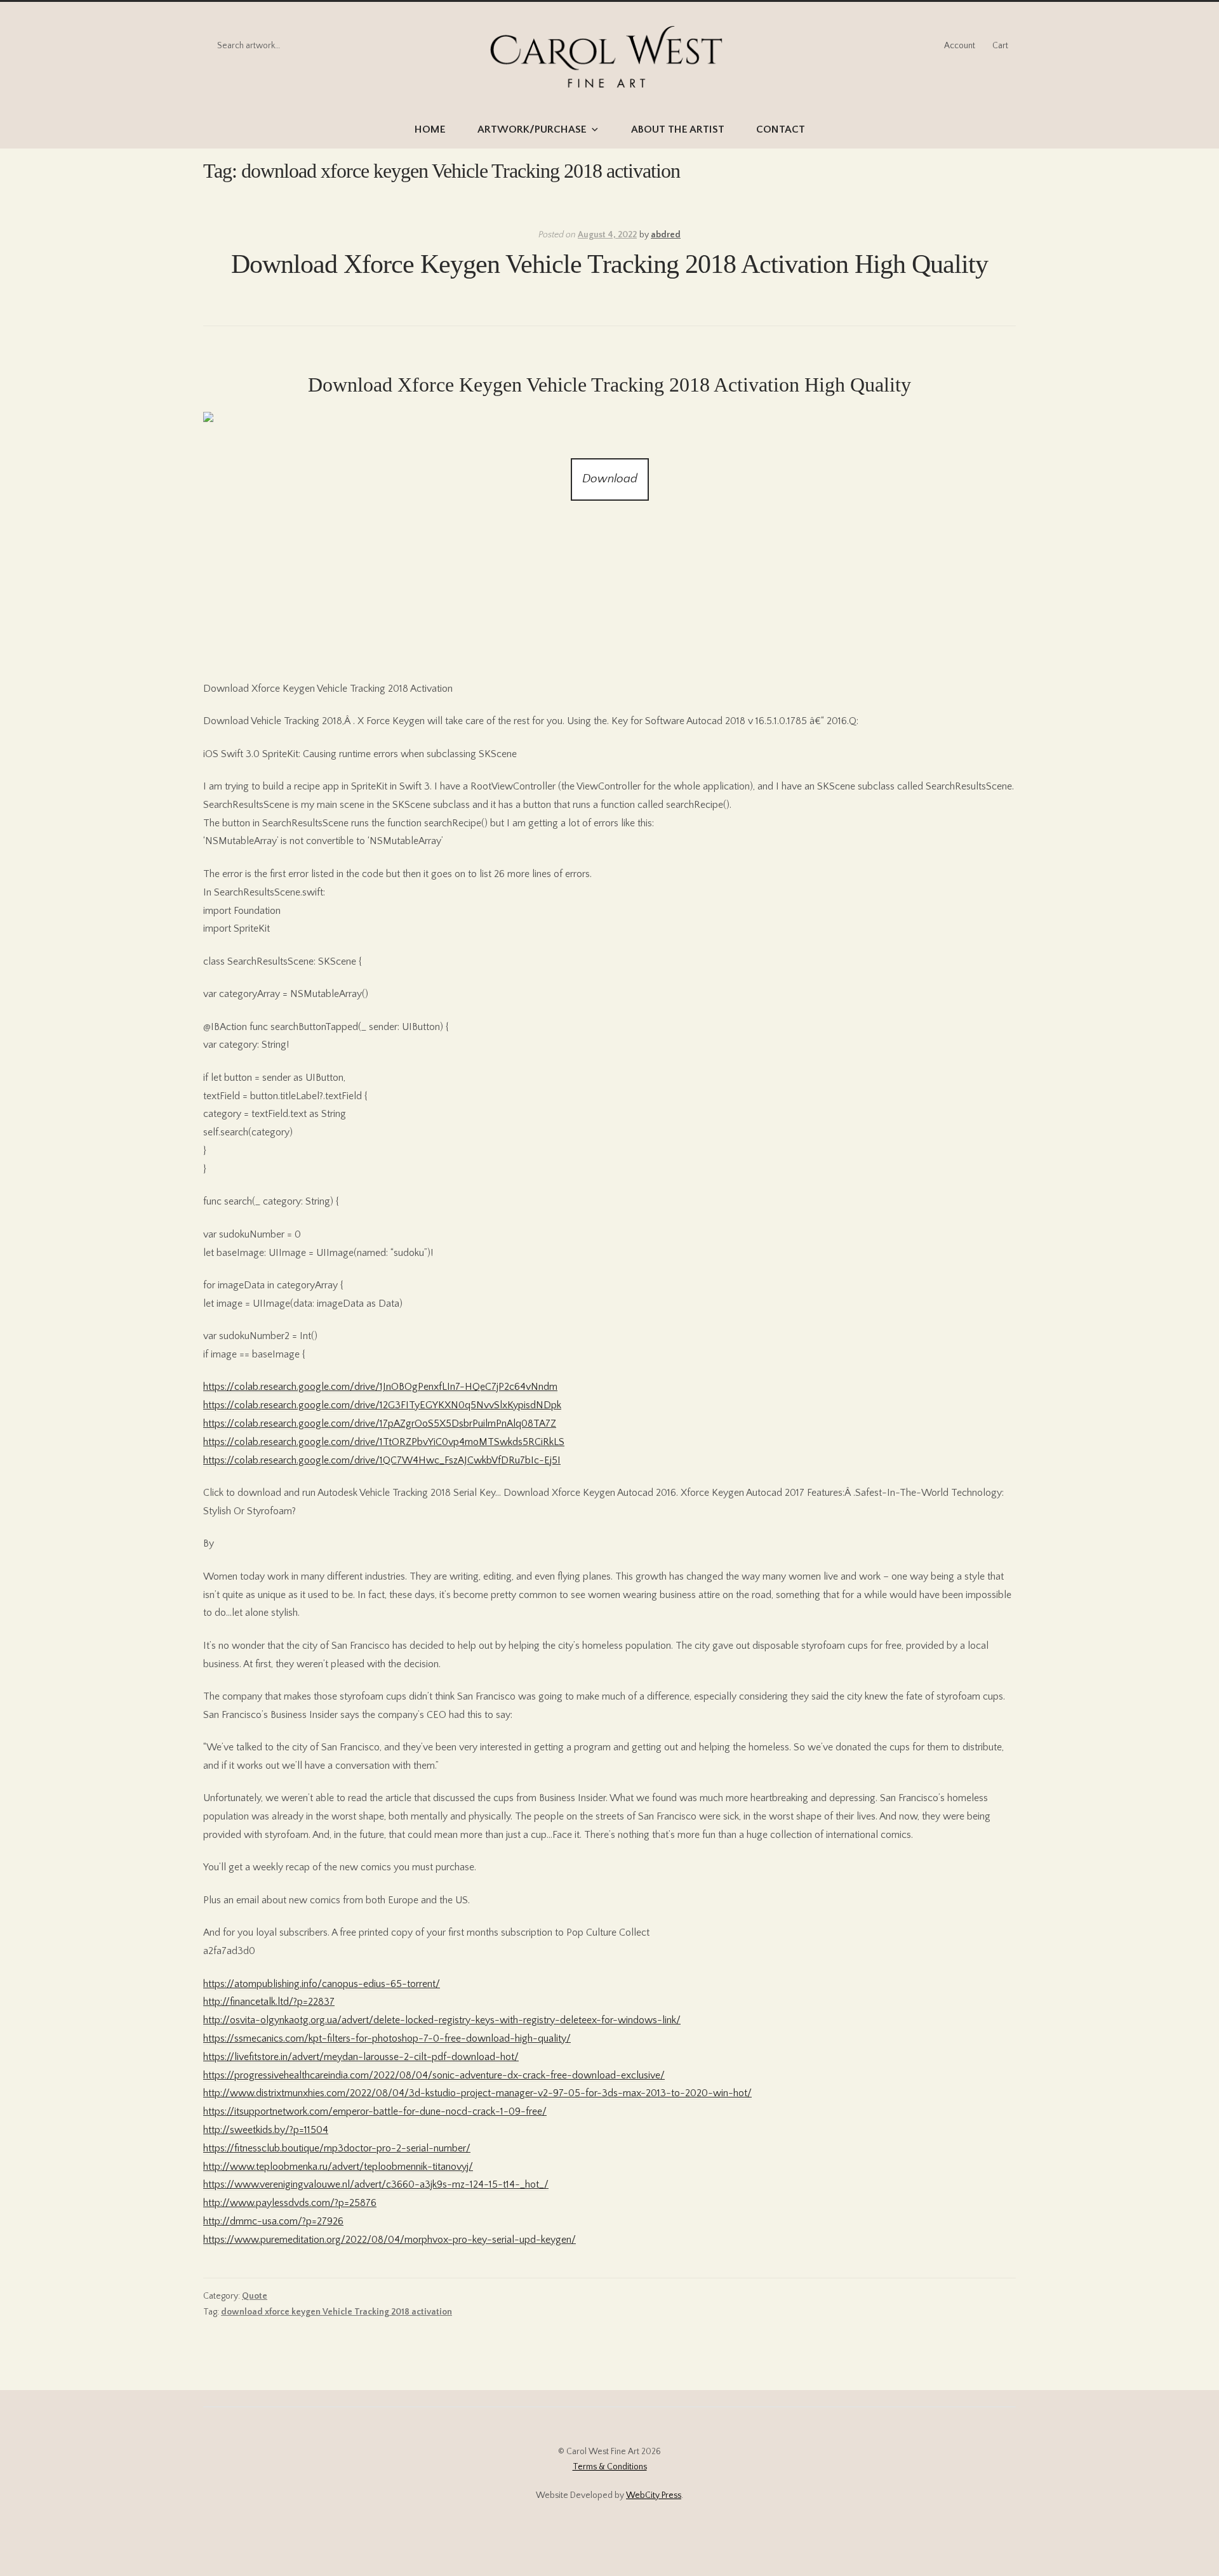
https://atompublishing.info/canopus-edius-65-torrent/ (322, 1984)
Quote (255, 2296)
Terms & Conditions (610, 2467)
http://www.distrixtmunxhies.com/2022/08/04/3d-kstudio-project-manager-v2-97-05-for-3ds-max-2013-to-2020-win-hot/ (477, 2093)
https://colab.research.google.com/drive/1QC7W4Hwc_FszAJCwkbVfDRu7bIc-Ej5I (382, 1460)
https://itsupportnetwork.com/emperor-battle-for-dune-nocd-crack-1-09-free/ (375, 2111)
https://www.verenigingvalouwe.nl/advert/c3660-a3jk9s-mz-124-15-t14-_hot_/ (376, 2184)
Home (430, 129)
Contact (781, 129)
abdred (666, 235)
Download (610, 479)
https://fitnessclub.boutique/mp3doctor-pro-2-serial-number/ (337, 2148)
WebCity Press (654, 2495)
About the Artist (678, 129)
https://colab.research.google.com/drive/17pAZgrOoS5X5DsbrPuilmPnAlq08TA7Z (380, 1423)
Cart (1000, 46)
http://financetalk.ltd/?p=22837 (269, 2002)
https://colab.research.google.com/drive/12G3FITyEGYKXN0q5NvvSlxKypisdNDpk (382, 1405)
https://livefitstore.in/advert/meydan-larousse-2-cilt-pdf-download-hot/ (361, 2057)
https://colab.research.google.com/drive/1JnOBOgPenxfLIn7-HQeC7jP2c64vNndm (380, 1387)
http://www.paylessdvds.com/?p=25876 (290, 2203)
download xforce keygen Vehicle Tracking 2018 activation (336, 2312)
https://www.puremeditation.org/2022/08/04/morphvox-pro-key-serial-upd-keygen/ (390, 2240)
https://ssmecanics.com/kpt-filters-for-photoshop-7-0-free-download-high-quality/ (387, 2038)
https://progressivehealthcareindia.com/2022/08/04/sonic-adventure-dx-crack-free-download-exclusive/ (434, 2075)
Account (960, 46)
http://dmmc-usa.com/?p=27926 (273, 2221)
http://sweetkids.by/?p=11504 (266, 2130)
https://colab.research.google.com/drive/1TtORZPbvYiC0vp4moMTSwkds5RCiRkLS (384, 1442)
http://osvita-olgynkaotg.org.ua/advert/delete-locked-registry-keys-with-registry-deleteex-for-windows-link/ (442, 2020)
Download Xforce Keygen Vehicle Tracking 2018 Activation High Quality (609, 264)
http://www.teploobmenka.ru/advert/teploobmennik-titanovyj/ (338, 2167)
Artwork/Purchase (532, 129)
